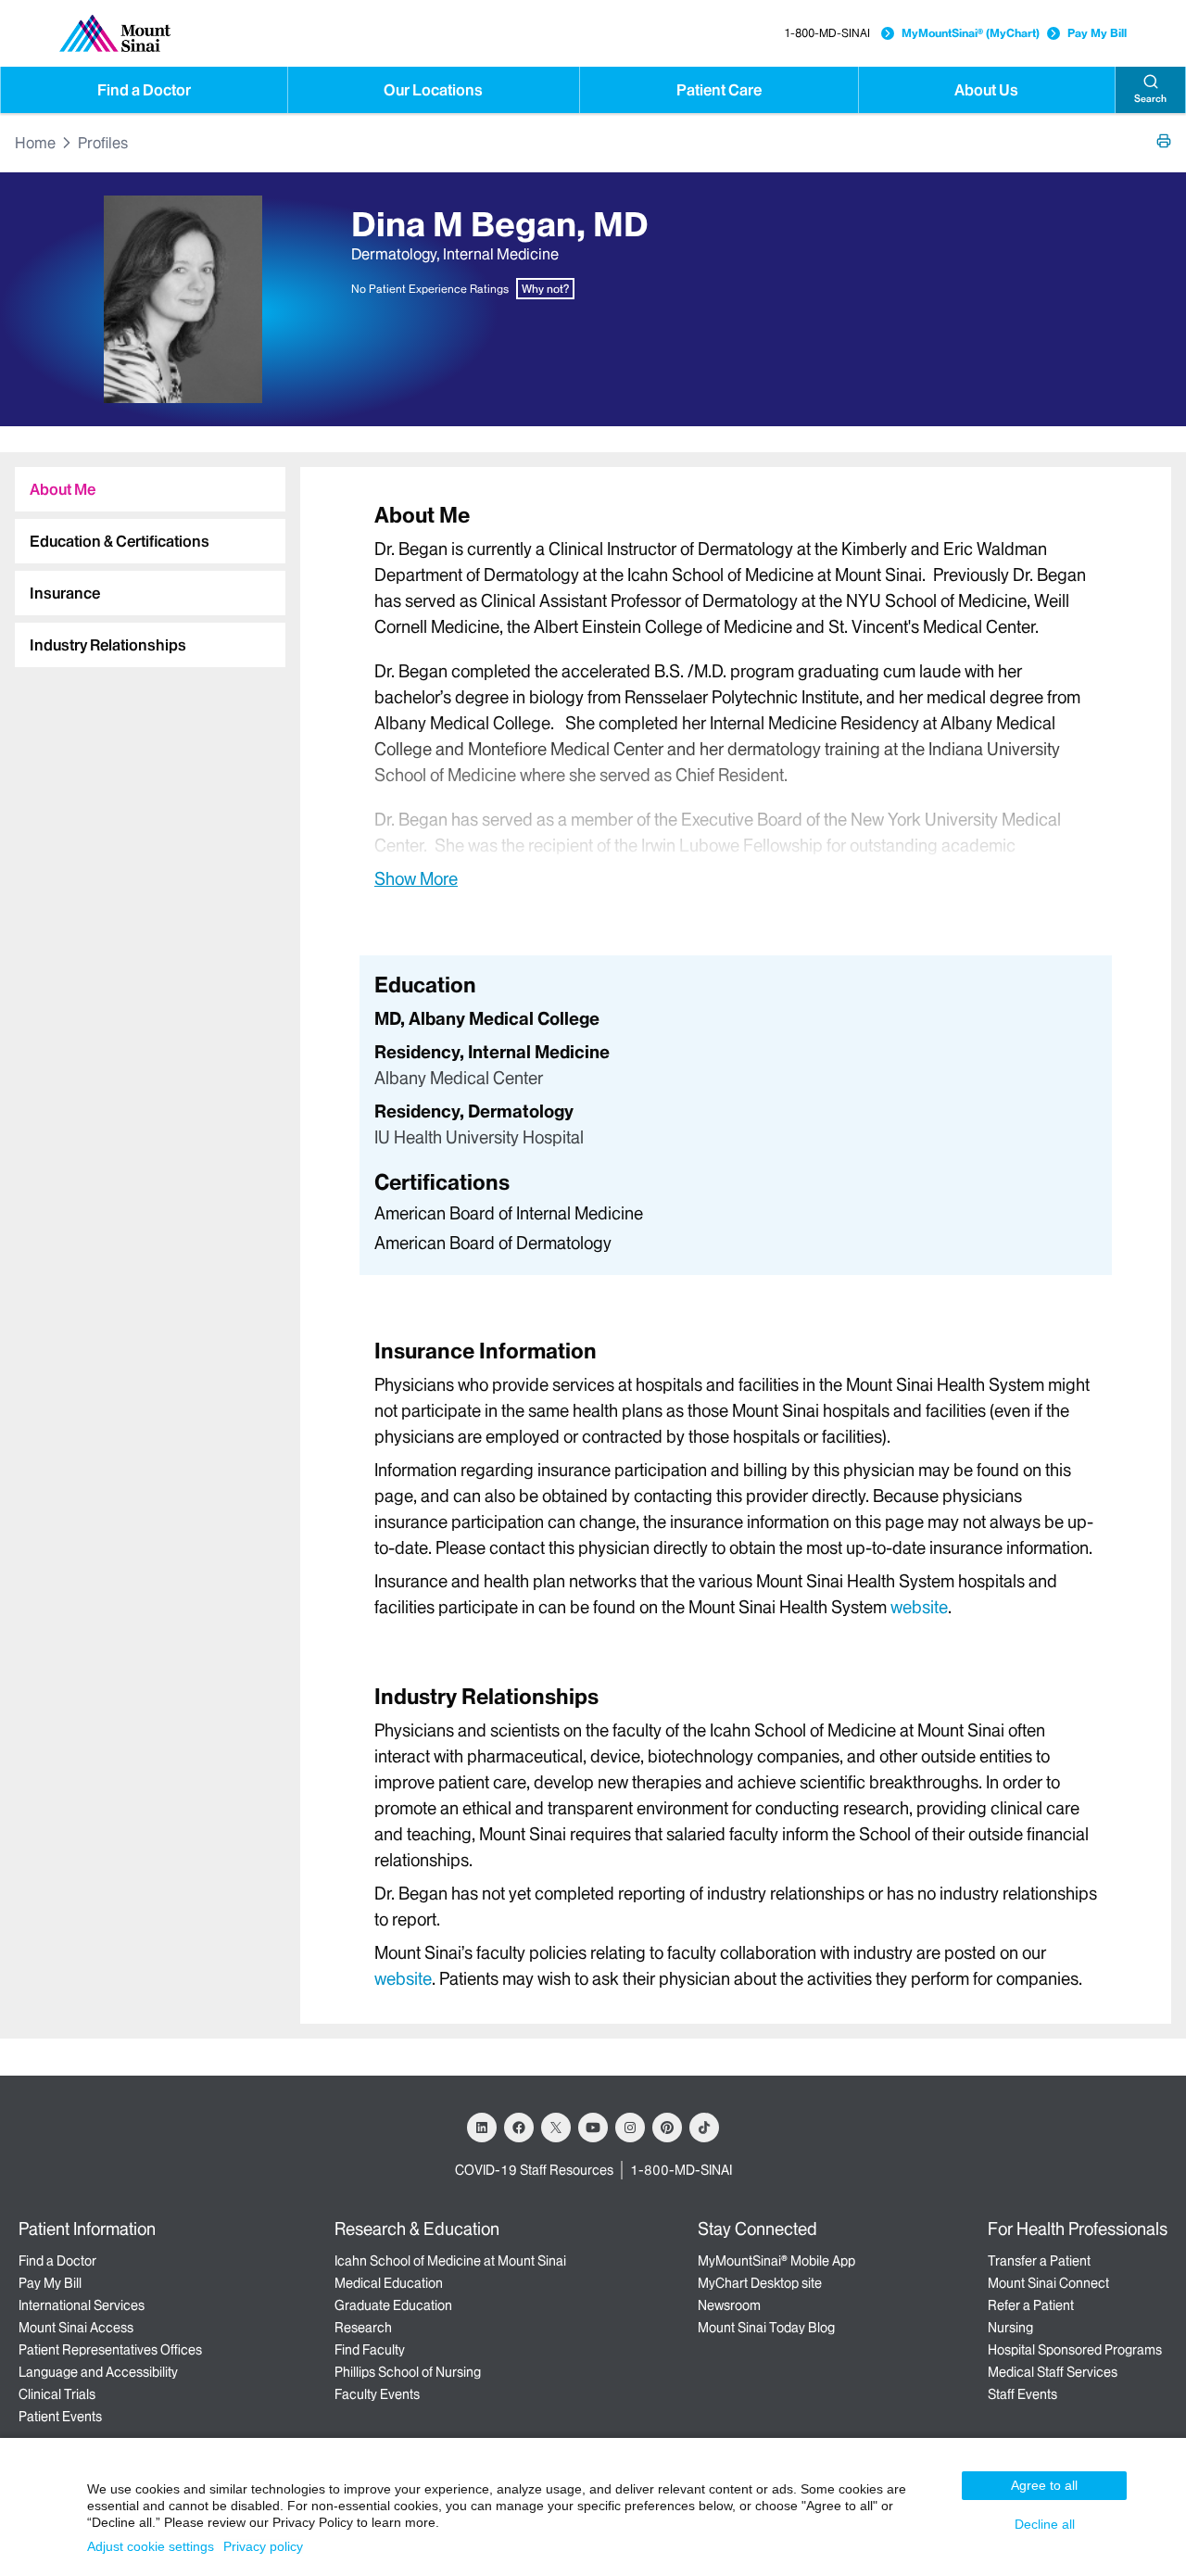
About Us (986, 90)
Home (35, 143)
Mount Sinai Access (76, 2328)
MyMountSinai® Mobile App (776, 2261)
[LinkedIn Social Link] (482, 2128)
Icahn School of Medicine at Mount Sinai (450, 2261)
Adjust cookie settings (151, 2546)
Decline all (1045, 2524)
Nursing (1010, 2328)
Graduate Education (393, 2305)
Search (1150, 99)
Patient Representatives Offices (110, 2350)
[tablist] (143, 560)
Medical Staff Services (1053, 2372)
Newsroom (729, 2305)
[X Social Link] (556, 2128)
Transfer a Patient (1039, 2261)
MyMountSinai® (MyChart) (971, 33)
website (919, 1607)
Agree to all (1044, 2485)
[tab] (150, 489)
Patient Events (60, 2417)
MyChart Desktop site (760, 2283)
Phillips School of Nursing (408, 2372)
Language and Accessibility (98, 2372)
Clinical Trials (57, 2394)
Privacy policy (263, 2546)
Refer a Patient (1031, 2305)
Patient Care (719, 90)
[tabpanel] (736, 695)
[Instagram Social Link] (630, 2128)
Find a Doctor (144, 90)
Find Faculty (370, 2350)
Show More (416, 878)
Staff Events (1022, 2394)
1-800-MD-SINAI (827, 33)
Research (363, 2328)
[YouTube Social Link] (593, 2128)
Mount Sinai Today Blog (766, 2328)
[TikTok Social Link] (704, 2128)
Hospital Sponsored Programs (1075, 2350)
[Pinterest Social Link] (667, 2128)
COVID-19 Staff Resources (534, 2170)
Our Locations (433, 90)
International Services (82, 2305)
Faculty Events (377, 2394)
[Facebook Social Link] (519, 2128)
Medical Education (389, 2283)
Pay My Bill (1097, 33)
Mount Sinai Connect (1048, 2283)
